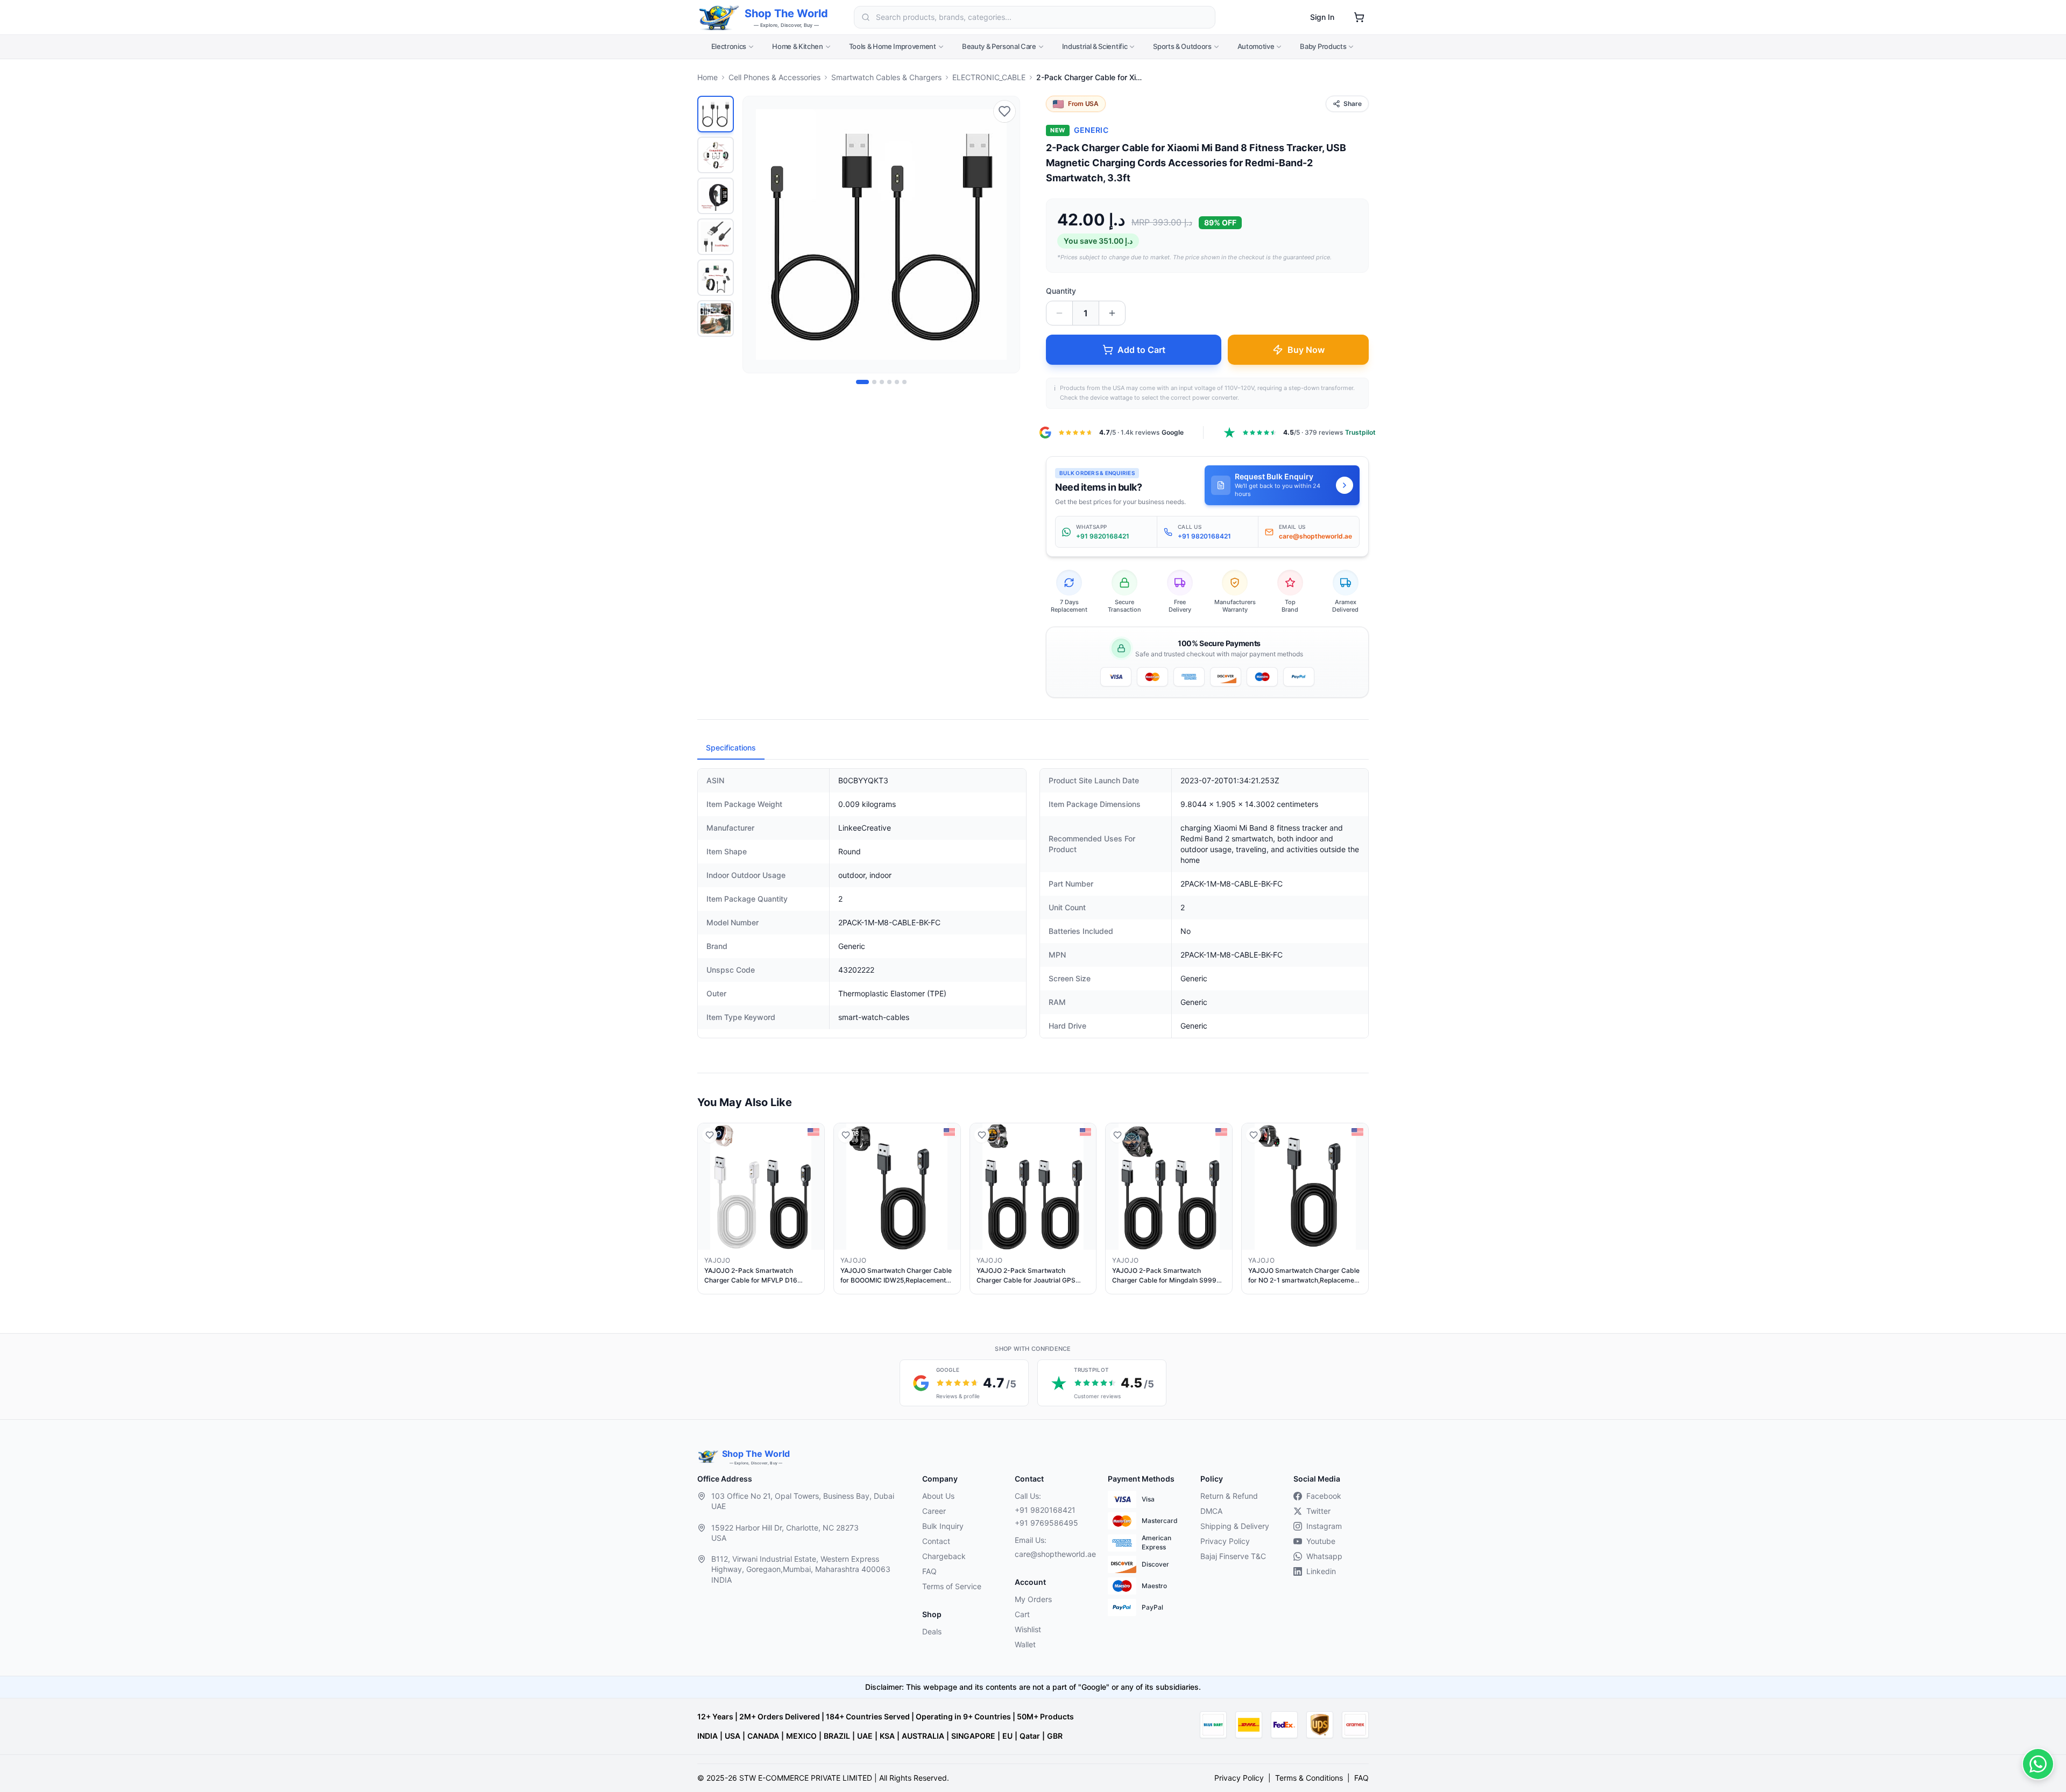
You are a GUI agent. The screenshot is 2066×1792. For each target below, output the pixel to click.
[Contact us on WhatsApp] (2038, 1764)
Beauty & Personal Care (999, 46)
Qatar (1030, 1736)
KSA (887, 1736)
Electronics (729, 46)
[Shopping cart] (1359, 17)
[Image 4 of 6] (889, 382)
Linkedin (1321, 1571)
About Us (938, 1496)
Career (934, 1511)
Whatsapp (1324, 1556)
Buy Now (1306, 350)
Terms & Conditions (1309, 1778)
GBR (1055, 1736)
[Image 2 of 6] (874, 382)
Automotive (1256, 46)
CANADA (763, 1736)
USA (733, 1736)
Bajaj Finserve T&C (1233, 1556)
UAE (865, 1736)
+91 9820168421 (1045, 1510)
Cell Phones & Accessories (774, 77)
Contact (936, 1541)
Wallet (1025, 1644)
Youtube (1321, 1541)
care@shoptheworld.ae (1052, 1554)
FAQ (929, 1571)
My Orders (1033, 1599)
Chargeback (944, 1556)
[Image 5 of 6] (897, 382)
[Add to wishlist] (1004, 111)
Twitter (1318, 1511)
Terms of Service (952, 1586)
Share (1353, 104)
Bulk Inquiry (943, 1526)
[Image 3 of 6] (882, 382)
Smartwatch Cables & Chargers (886, 77)
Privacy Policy (1225, 1541)
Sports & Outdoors (1182, 46)
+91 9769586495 (1046, 1523)
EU (1007, 1736)
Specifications (731, 748)
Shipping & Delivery (1235, 1526)
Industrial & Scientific (1095, 46)
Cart (1022, 1614)
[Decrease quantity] (1059, 313)
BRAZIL (837, 1736)
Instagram (1324, 1526)
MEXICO (801, 1736)
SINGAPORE (973, 1736)
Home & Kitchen (797, 46)
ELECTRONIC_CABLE (989, 77)
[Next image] (1006, 235)
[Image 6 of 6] (904, 382)
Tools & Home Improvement (893, 46)
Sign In (1322, 17)
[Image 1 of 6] (862, 382)
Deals (932, 1631)
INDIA (707, 1736)
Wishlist (1028, 1629)
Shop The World (786, 13)
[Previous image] (757, 235)
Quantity (1061, 291)
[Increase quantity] (1112, 313)
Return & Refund (1229, 1496)
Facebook (1324, 1496)
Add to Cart (1141, 350)
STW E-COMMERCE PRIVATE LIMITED (806, 1778)
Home (707, 77)
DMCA (1211, 1511)
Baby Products (1323, 46)
